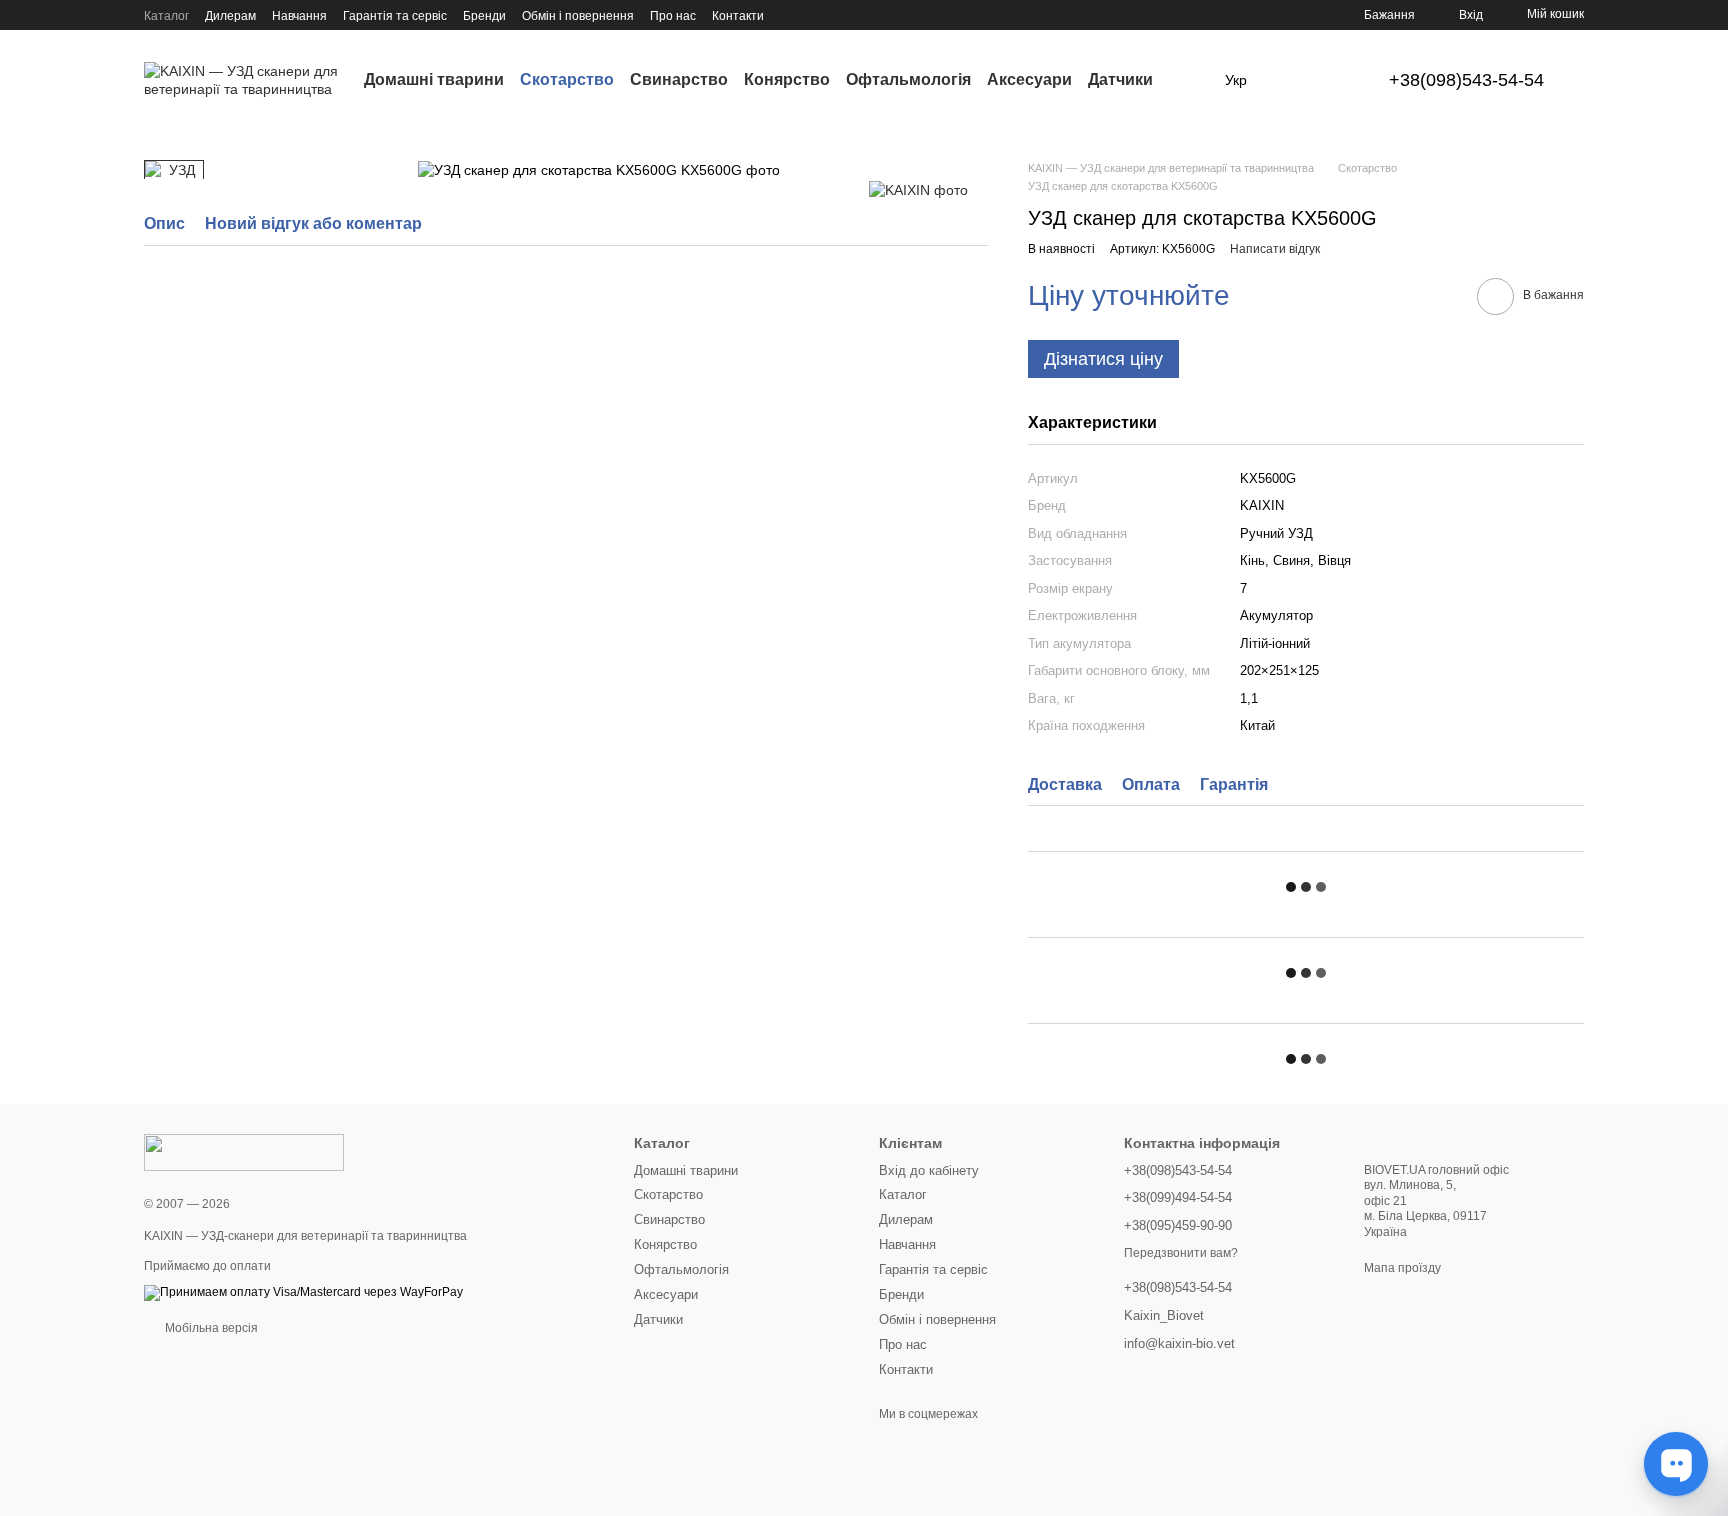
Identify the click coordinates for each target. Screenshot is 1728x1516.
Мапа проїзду (1402, 1268)
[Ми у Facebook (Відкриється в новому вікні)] (792, 15)
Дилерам (230, 16)
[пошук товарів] (1189, 80)
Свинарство (679, 79)
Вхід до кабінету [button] (929, 1170)
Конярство (787, 79)
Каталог (166, 16)
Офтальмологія (908, 79)
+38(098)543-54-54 (1466, 80)
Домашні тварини (434, 79)
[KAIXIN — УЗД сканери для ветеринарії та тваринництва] (244, 1152)
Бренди (484, 16)
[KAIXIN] (918, 189)
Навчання (299, 16)
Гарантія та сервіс (395, 16)
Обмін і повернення (578, 16)
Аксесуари (1029, 79)
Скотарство (567, 79)
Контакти (738, 16)
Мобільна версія (210, 1328)
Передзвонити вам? (1181, 1253)
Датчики (1120, 79)
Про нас (673, 16)
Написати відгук (1275, 249)
